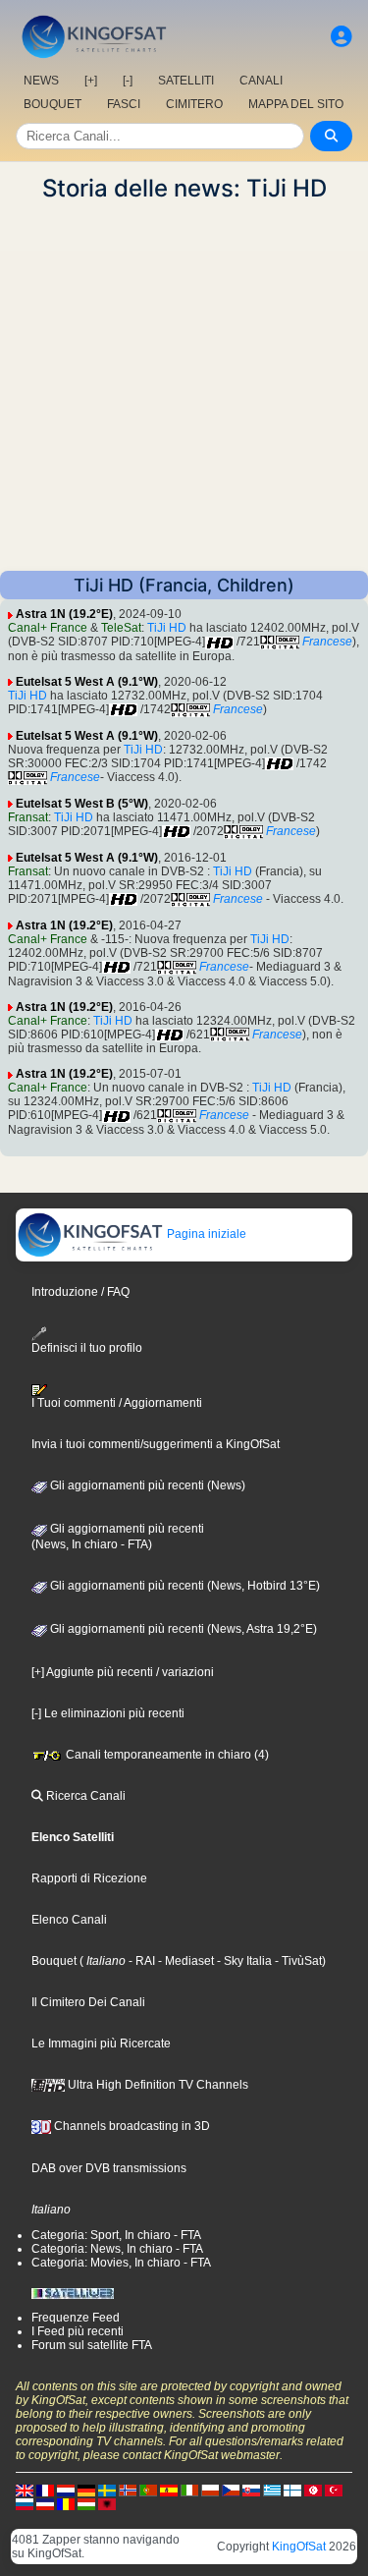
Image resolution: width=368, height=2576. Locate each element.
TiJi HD (167, 628)
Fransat (28, 817)
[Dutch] (66, 2490)
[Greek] (272, 2490)
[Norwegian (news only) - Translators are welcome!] (128, 2490)
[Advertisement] (184, 387)
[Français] (45, 2490)
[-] (128, 81)
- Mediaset (184, 1961)
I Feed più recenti (78, 2331)
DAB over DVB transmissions (109, 2168)
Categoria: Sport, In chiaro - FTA (116, 2235)
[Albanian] (107, 2503)
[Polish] (210, 2490)
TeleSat (121, 628)
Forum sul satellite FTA (92, 2345)
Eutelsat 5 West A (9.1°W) (87, 682)
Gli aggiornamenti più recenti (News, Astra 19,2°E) (182, 1629)
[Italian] (189, 2490)
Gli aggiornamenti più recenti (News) (146, 1485)
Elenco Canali (69, 1920)
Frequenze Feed (76, 2318)
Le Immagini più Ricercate (101, 2044)
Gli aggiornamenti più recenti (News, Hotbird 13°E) (184, 1586)
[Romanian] (66, 2503)
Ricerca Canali (84, 1796)
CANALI (261, 81)
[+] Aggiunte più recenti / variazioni (123, 1672)
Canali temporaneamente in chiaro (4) (166, 1755)
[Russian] (25, 2503)
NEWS (41, 81)
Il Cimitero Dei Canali (88, 2002)
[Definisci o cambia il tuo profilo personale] (342, 37)
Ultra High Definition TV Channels (157, 2085)
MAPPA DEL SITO (296, 104)
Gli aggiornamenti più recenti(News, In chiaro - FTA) (118, 1537)
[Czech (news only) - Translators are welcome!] (231, 2490)
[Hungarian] (86, 2503)
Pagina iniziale (205, 1234)
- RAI (140, 1961)
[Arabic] (313, 2490)
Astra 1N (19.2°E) (64, 614)
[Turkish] (334, 2490)
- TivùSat (297, 1961)
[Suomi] (292, 2490)
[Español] (169, 2490)
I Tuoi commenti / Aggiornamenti (117, 1403)
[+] (91, 81)
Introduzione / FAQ (80, 1292)
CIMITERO (194, 104)
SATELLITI (186, 81)
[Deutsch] (86, 2490)
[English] (25, 2490)
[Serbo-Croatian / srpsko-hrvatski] (45, 2503)
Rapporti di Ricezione (89, 1878)
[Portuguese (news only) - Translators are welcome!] (148, 2490)
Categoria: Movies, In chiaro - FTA (121, 2263)
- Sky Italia (243, 1961)
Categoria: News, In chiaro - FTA (117, 2249)
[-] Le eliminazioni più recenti (108, 1713)
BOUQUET (53, 104)
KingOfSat (299, 2547)
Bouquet (54, 1961)
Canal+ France (48, 628)
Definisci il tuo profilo (87, 1348)
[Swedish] (107, 2490)
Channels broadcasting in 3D (131, 2126)
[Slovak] (251, 2490)
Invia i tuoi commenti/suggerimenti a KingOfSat (156, 1444)
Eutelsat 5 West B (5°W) (82, 804)
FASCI (124, 104)
